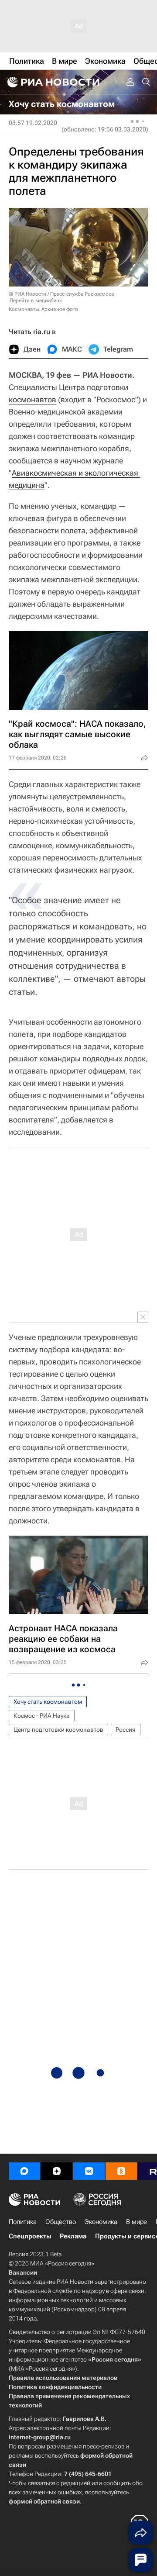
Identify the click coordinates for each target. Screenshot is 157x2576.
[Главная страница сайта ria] (52, 82)
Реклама (73, 2236)
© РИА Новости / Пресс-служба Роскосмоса (61, 294)
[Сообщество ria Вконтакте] (89, 2171)
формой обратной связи (44, 2501)
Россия (126, 1730)
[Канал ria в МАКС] (24, 2171)
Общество (61, 2222)
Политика (23, 2222)
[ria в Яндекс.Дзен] (57, 2171)
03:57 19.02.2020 (33, 123)
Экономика (101, 2222)
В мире (137, 2222)
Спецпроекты (30, 2236)
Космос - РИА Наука (42, 1716)
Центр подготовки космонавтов (58, 1730)
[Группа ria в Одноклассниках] (121, 2171)
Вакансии (23, 2272)
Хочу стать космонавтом (48, 1702)
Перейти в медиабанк (36, 300)
